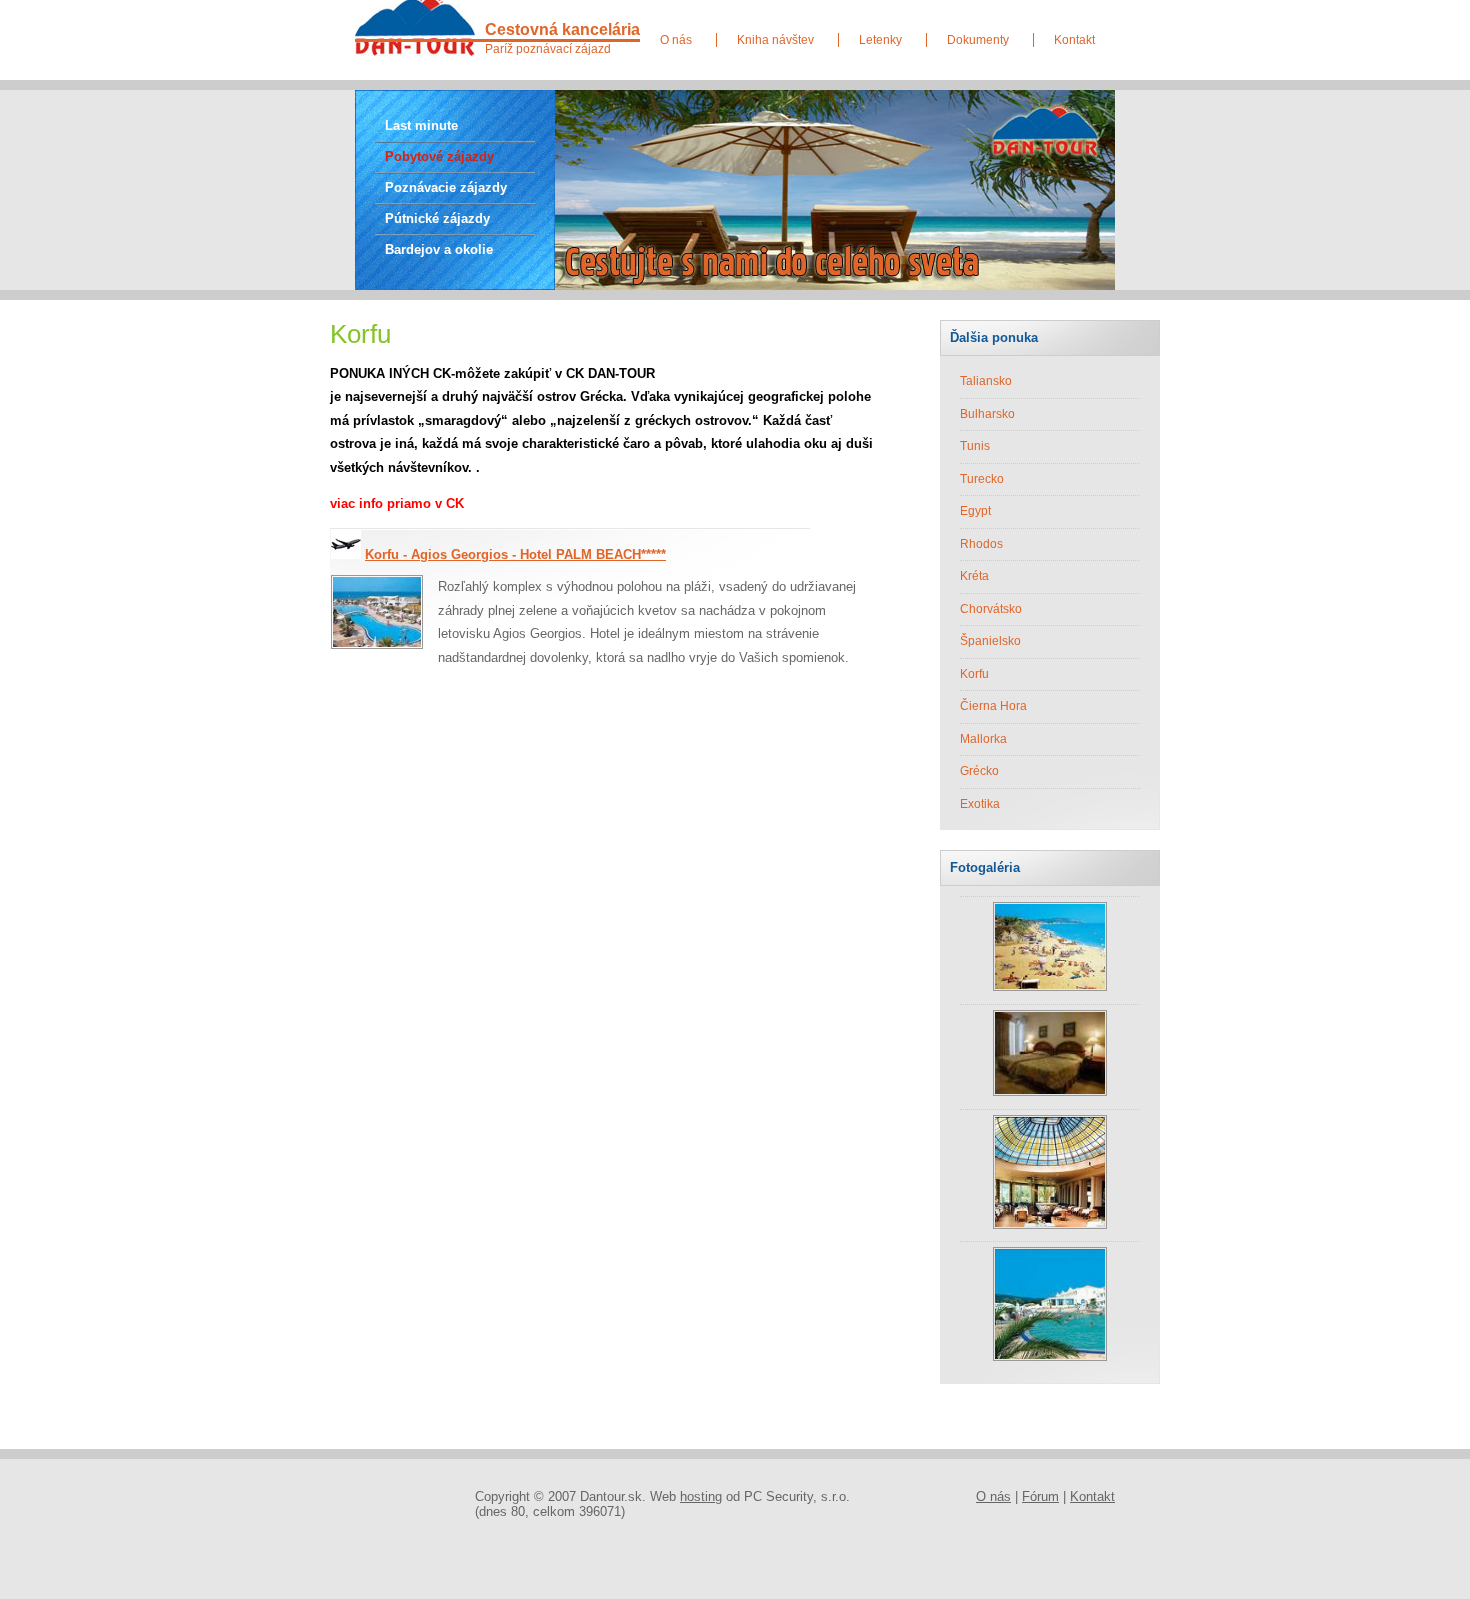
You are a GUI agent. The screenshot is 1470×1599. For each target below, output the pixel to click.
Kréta (974, 576)
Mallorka (983, 739)
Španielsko (990, 641)
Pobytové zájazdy (439, 156)
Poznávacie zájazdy (446, 187)
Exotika (980, 804)
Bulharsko (987, 414)
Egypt (975, 511)
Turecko (982, 479)
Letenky (880, 40)
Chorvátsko (991, 609)
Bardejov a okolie (439, 249)
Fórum (1040, 1496)
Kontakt (1074, 40)
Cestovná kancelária (562, 29)
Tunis (975, 446)
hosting (701, 1496)
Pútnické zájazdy (437, 218)
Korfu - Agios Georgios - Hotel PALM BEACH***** (515, 554)
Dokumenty (978, 40)
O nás (676, 40)
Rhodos (981, 544)
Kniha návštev (775, 40)
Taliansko (986, 381)
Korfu (974, 674)
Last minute (421, 125)
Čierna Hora (993, 706)
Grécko (979, 771)
